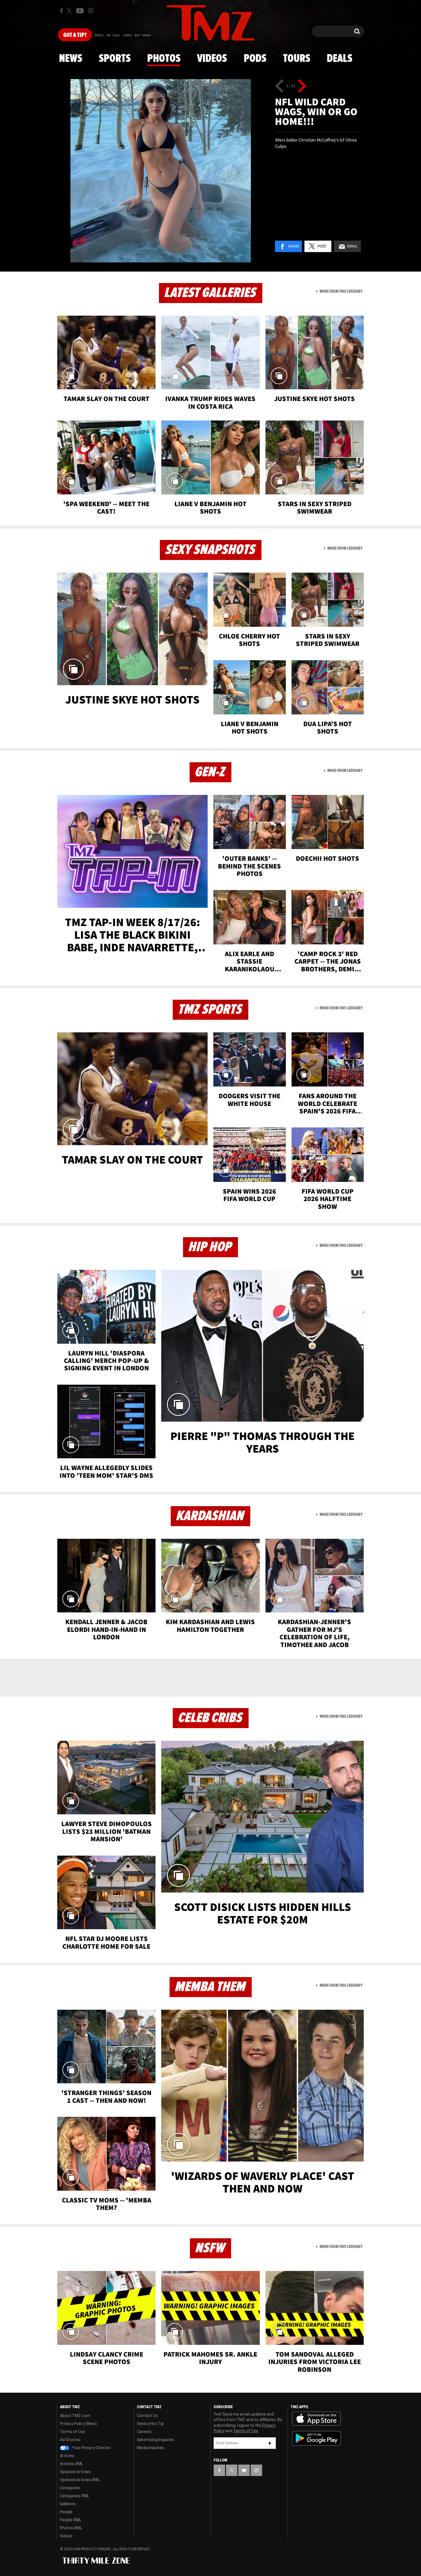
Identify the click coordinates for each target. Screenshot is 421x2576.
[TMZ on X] (70, 11)
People (66, 2512)
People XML (71, 2520)
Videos (212, 59)
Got (75, 35)
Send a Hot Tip (150, 2424)
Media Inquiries (151, 2448)
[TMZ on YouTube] (244, 2470)
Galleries (68, 2504)
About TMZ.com (75, 2416)
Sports (115, 59)
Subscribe (270, 2443)
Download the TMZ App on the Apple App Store (316, 2419)
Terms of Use (72, 2432)
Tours (297, 59)
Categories (70, 2488)
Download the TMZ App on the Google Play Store (316, 2438)
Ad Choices (70, 2440)
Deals (340, 59)
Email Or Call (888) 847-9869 (123, 36)
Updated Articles (75, 2472)
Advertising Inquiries (156, 2440)
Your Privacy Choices (91, 2448)
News (71, 59)
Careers (144, 2432)
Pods (255, 59)
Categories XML (74, 2496)
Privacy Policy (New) (78, 2424)
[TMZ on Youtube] (80, 11)
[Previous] (279, 86)
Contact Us (147, 2416)
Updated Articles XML (80, 2480)
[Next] (302, 86)
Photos (164, 59)
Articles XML (71, 2464)
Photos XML (71, 2528)
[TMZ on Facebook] (61, 11)
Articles (67, 2456)
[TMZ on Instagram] (91, 11)
